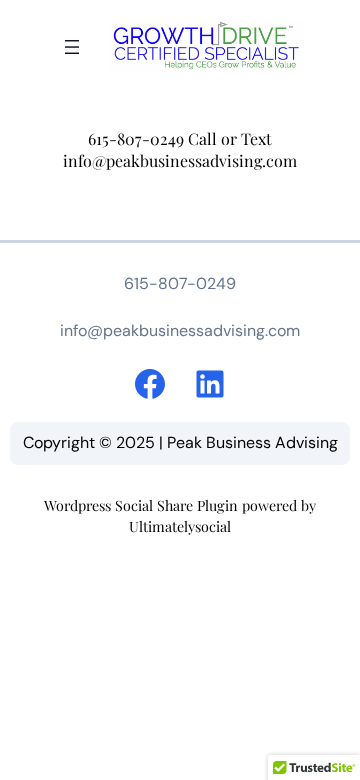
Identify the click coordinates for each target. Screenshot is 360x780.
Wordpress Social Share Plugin (143, 505)
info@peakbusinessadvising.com (180, 160)
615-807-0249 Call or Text (180, 138)
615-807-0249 (180, 283)
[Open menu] (72, 47)
